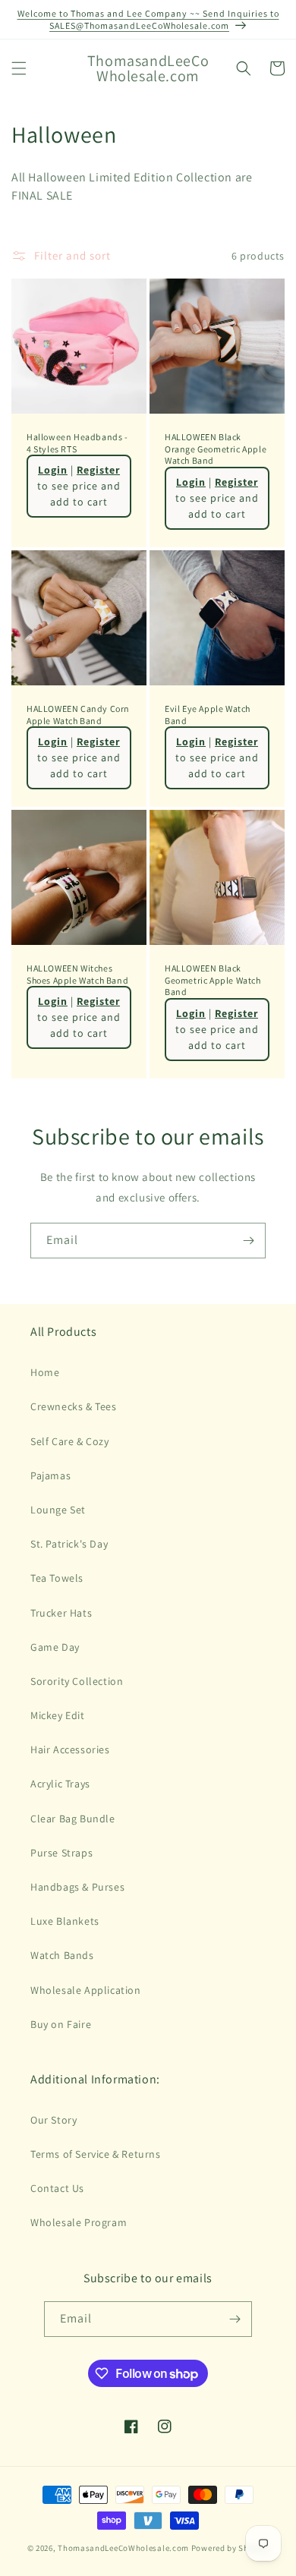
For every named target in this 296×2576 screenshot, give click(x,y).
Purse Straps (61, 1853)
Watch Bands (62, 1955)
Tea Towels (57, 1578)
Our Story (54, 2120)
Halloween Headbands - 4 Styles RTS (77, 443)
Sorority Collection (77, 1681)
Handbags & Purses (77, 1887)
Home (45, 1372)
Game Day (55, 1647)
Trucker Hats (61, 1613)
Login (53, 470)
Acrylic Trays (60, 1784)
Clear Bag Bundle (73, 1819)
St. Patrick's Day (69, 1544)
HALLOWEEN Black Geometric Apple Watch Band (213, 980)
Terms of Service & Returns (96, 2154)
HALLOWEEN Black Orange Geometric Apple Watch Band (216, 449)
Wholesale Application (86, 1990)
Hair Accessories (70, 1749)
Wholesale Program (79, 2222)
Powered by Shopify (230, 2548)
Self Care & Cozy (70, 1441)
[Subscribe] (248, 1241)
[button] (19, 68)
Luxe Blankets (65, 1921)
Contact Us (57, 2188)
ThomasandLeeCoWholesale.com (123, 2548)
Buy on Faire (61, 2024)
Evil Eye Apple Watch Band (208, 715)
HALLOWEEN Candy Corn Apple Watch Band (78, 715)
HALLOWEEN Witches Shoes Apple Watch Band (77, 974)
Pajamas (50, 1475)
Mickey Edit (58, 1715)
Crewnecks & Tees (74, 1406)
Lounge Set (58, 1510)
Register (98, 470)
